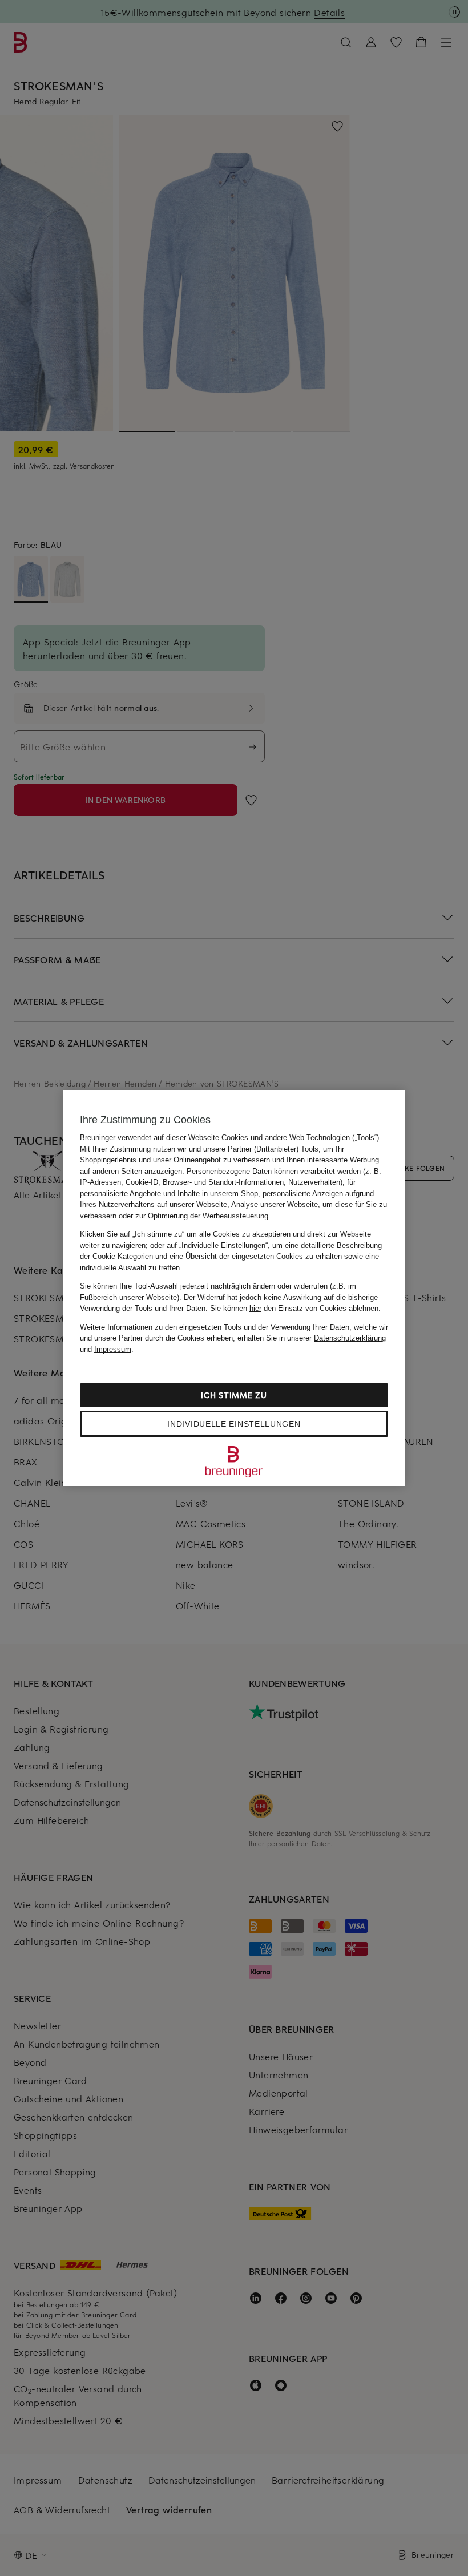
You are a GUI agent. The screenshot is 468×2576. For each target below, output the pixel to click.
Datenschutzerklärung (350, 1338)
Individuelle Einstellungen (234, 1424)
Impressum (113, 1349)
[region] (234, 1288)
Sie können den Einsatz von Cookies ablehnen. (295, 1308)
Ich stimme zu (234, 1395)
